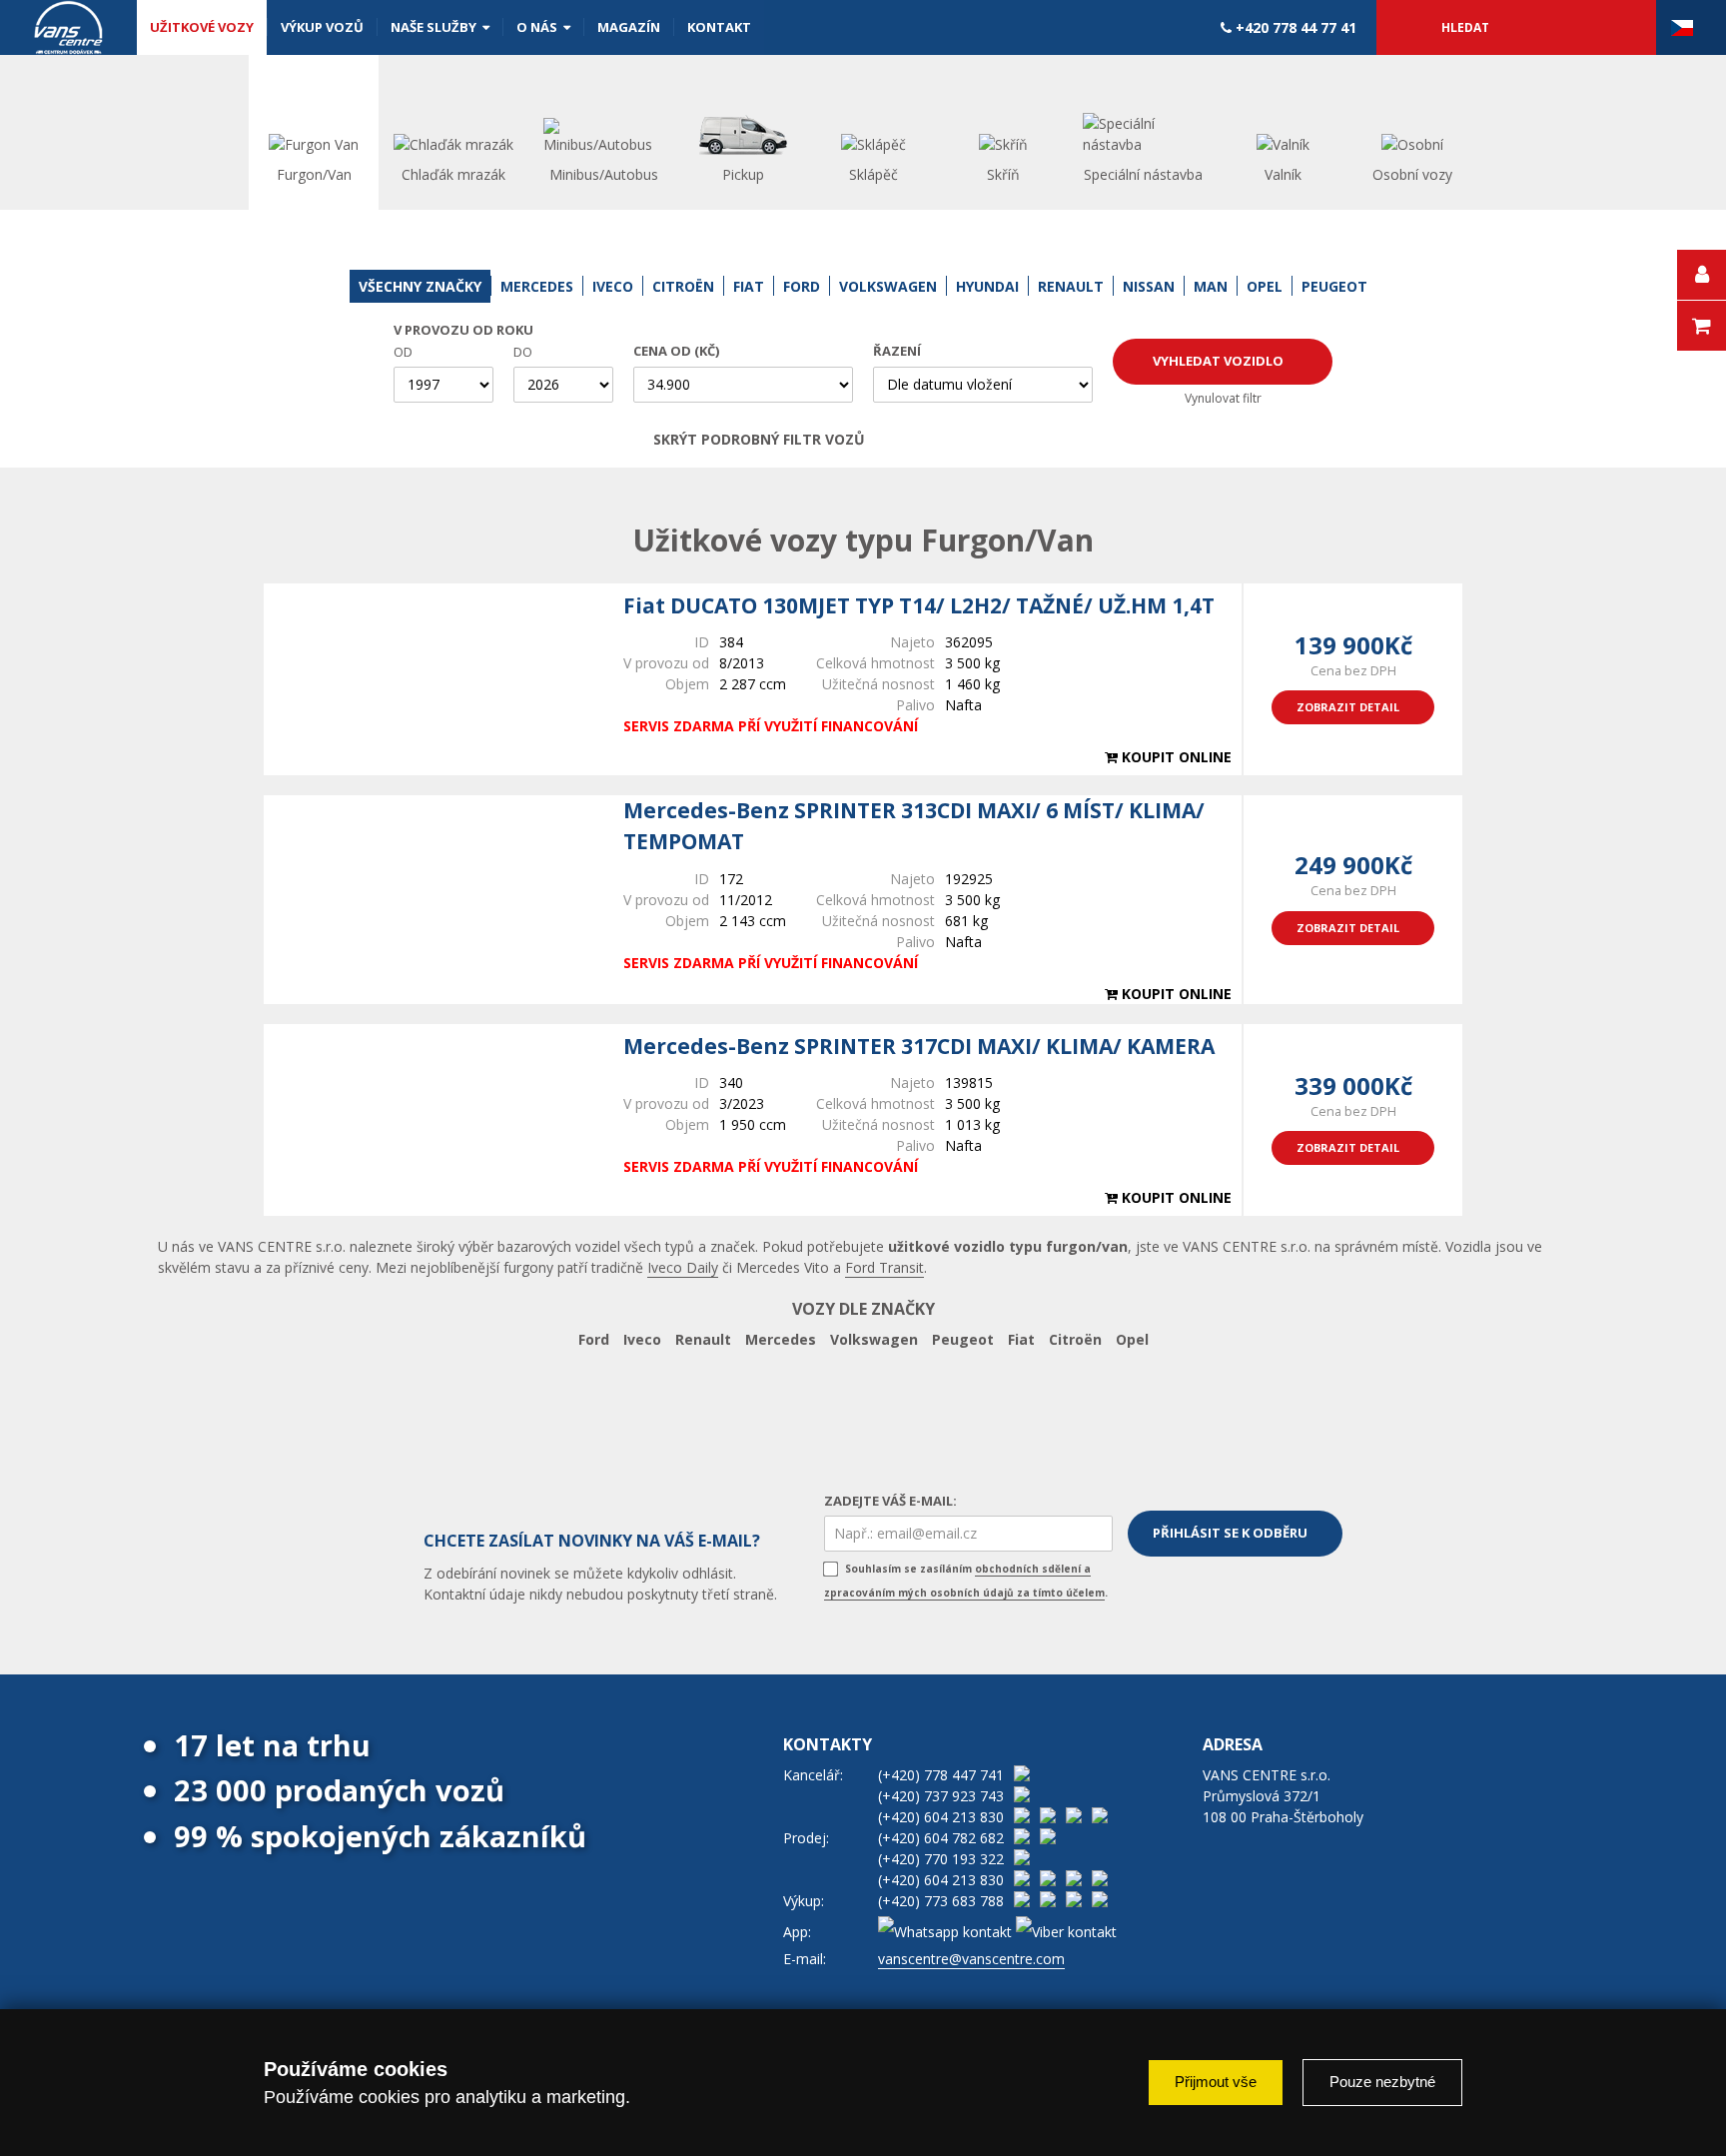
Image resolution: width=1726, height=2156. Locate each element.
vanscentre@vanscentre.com (971, 1959)
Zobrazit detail (1348, 707)
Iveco (642, 1339)
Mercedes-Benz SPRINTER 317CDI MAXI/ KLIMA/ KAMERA (919, 1046)
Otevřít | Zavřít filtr (1050, 440)
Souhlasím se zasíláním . (966, 1581)
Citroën (1075, 1339)
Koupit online (1175, 757)
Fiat (1021, 1339)
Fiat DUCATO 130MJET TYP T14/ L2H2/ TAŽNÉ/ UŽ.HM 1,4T (919, 605)
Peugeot (963, 1339)
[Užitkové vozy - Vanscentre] (68, 27)
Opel (1132, 1339)
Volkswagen (874, 1339)
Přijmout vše (1216, 2082)
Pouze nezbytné (1382, 2082)
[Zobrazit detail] (433, 679)
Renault (703, 1339)
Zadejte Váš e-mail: (890, 1501)
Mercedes (781, 1339)
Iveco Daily (683, 1267)
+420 (1294, 27)
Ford (594, 1339)
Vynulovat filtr (1223, 398)
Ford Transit (884, 1267)
